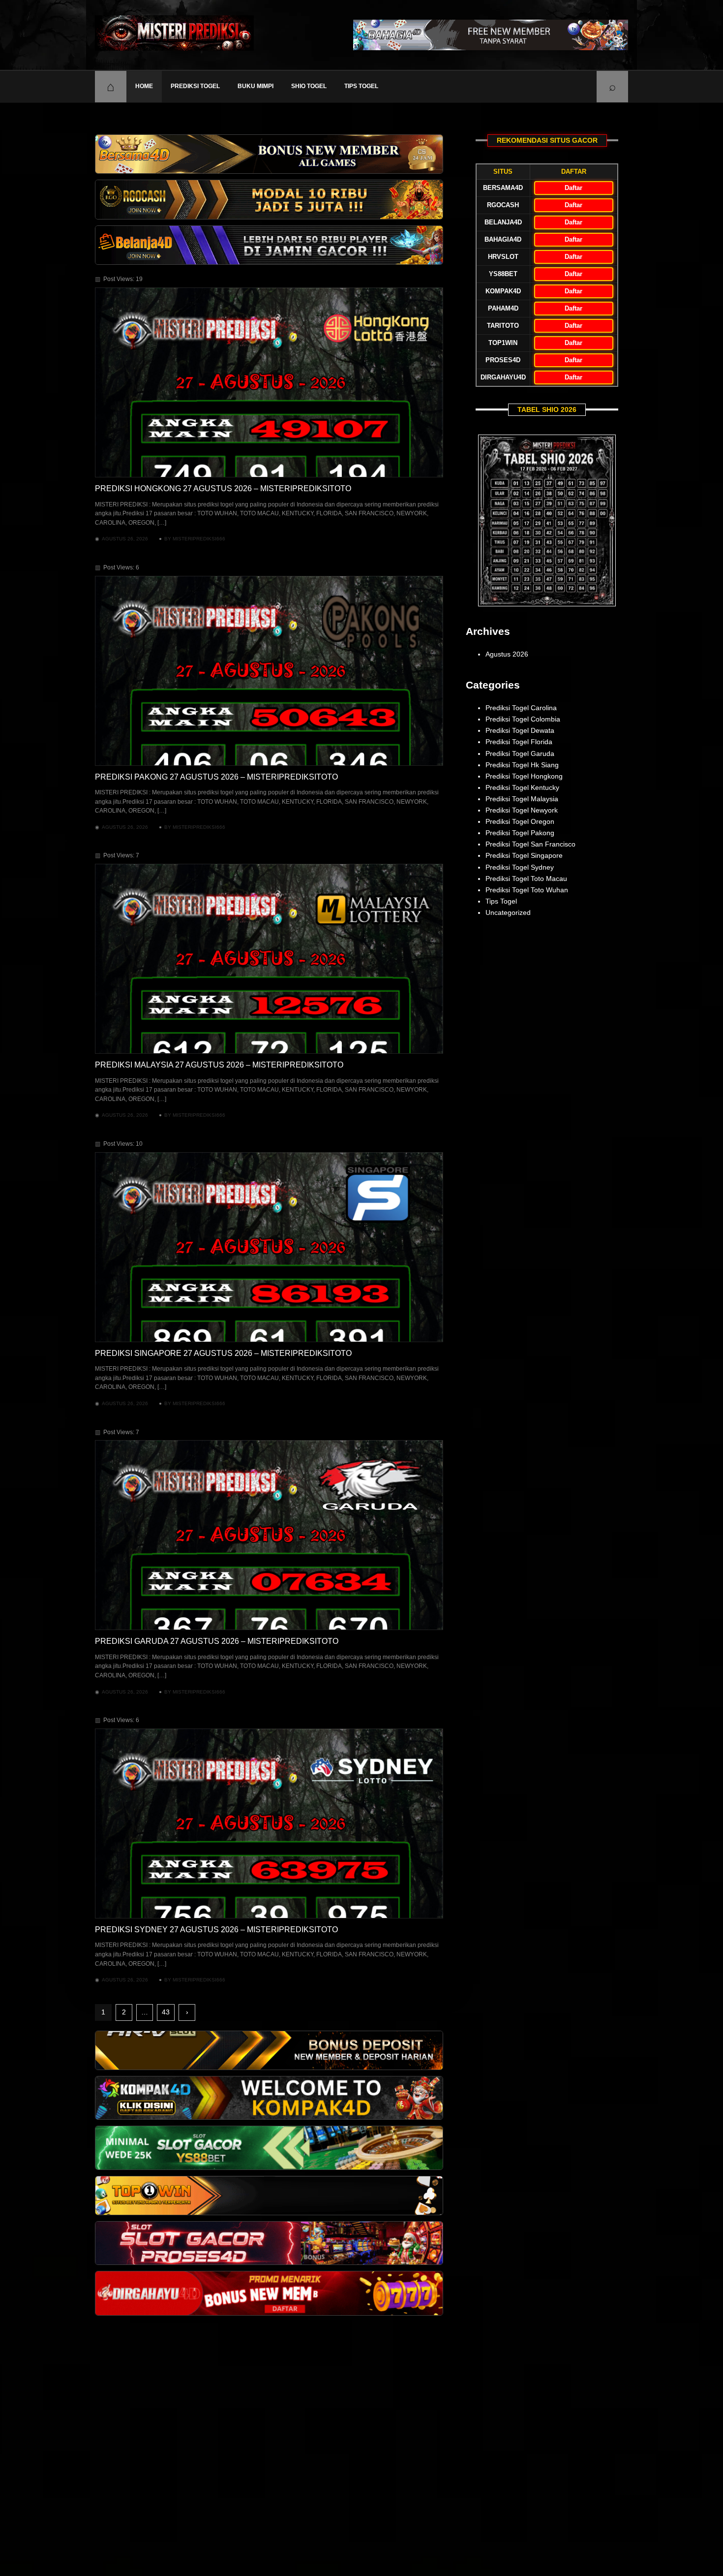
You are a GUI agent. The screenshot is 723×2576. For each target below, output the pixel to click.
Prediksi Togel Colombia (523, 719)
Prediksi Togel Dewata (520, 730)
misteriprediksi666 (199, 539)
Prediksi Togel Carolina (521, 708)
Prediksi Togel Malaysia (522, 799)
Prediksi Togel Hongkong (524, 776)
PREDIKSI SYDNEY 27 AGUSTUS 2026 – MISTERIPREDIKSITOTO (216, 1930)
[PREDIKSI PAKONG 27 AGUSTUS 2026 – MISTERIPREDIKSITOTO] (269, 671)
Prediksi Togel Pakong (520, 833)
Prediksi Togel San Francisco (530, 844)
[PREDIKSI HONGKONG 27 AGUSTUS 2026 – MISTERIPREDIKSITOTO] (269, 382)
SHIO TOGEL (309, 86)
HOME (144, 86)
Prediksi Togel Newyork (522, 810)
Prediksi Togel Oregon (520, 821)
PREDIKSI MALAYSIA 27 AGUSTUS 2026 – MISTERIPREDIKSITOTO (219, 1065)
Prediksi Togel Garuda (520, 754)
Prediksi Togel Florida (519, 742)
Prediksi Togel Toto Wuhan (527, 890)
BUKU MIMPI (256, 86)
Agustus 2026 (507, 654)
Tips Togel (361, 86)
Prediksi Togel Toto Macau (526, 879)
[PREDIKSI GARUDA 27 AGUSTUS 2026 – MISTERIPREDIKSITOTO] (269, 1535)
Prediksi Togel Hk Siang (522, 765)
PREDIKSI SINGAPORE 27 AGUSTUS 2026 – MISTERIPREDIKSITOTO (223, 1353)
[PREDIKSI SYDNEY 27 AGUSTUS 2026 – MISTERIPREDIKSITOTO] (269, 1823)
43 (166, 2012)
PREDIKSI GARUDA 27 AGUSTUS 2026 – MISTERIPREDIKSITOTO (217, 1641)
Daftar (573, 188)
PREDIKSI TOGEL (195, 86)
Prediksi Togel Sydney (520, 867)
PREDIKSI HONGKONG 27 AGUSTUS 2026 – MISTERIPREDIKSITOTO (223, 488)
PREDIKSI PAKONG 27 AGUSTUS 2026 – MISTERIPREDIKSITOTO (216, 777)
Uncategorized (508, 912)
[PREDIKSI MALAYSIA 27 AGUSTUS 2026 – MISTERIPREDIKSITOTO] (269, 959)
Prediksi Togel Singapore (524, 855)
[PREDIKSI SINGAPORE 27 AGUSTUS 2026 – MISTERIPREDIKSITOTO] (269, 1247)
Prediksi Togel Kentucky (522, 787)
